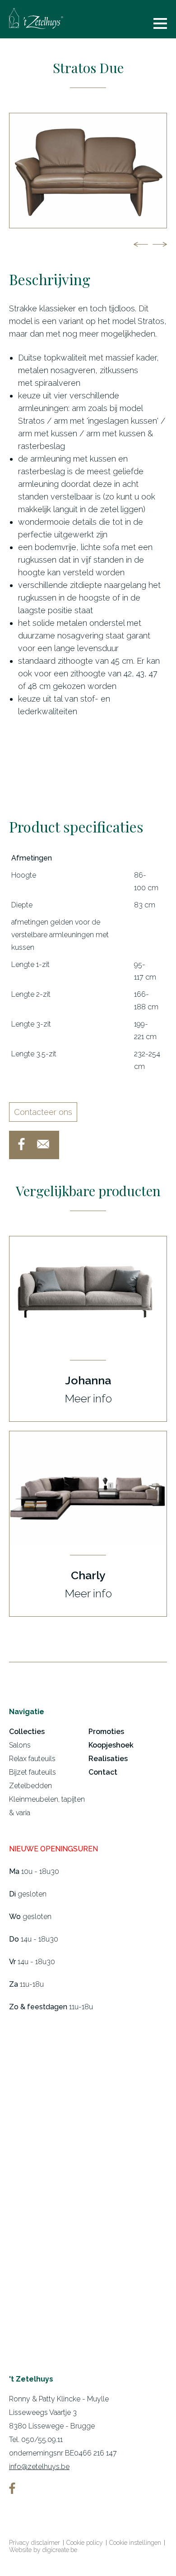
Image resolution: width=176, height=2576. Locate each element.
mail (43, 1144)
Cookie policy (85, 2543)
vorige (141, 244)
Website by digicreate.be (43, 2550)
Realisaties (108, 1759)
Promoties (106, 1732)
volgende (160, 244)
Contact (103, 1772)
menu (160, 23)
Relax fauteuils (32, 1759)
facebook (21, 1144)
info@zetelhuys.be (39, 2467)
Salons (20, 1745)
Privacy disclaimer (35, 2543)
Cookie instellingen (135, 2543)
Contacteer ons (43, 1112)
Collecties (27, 1732)
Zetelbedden (30, 1786)
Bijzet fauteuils (32, 1772)
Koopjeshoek (111, 1745)
